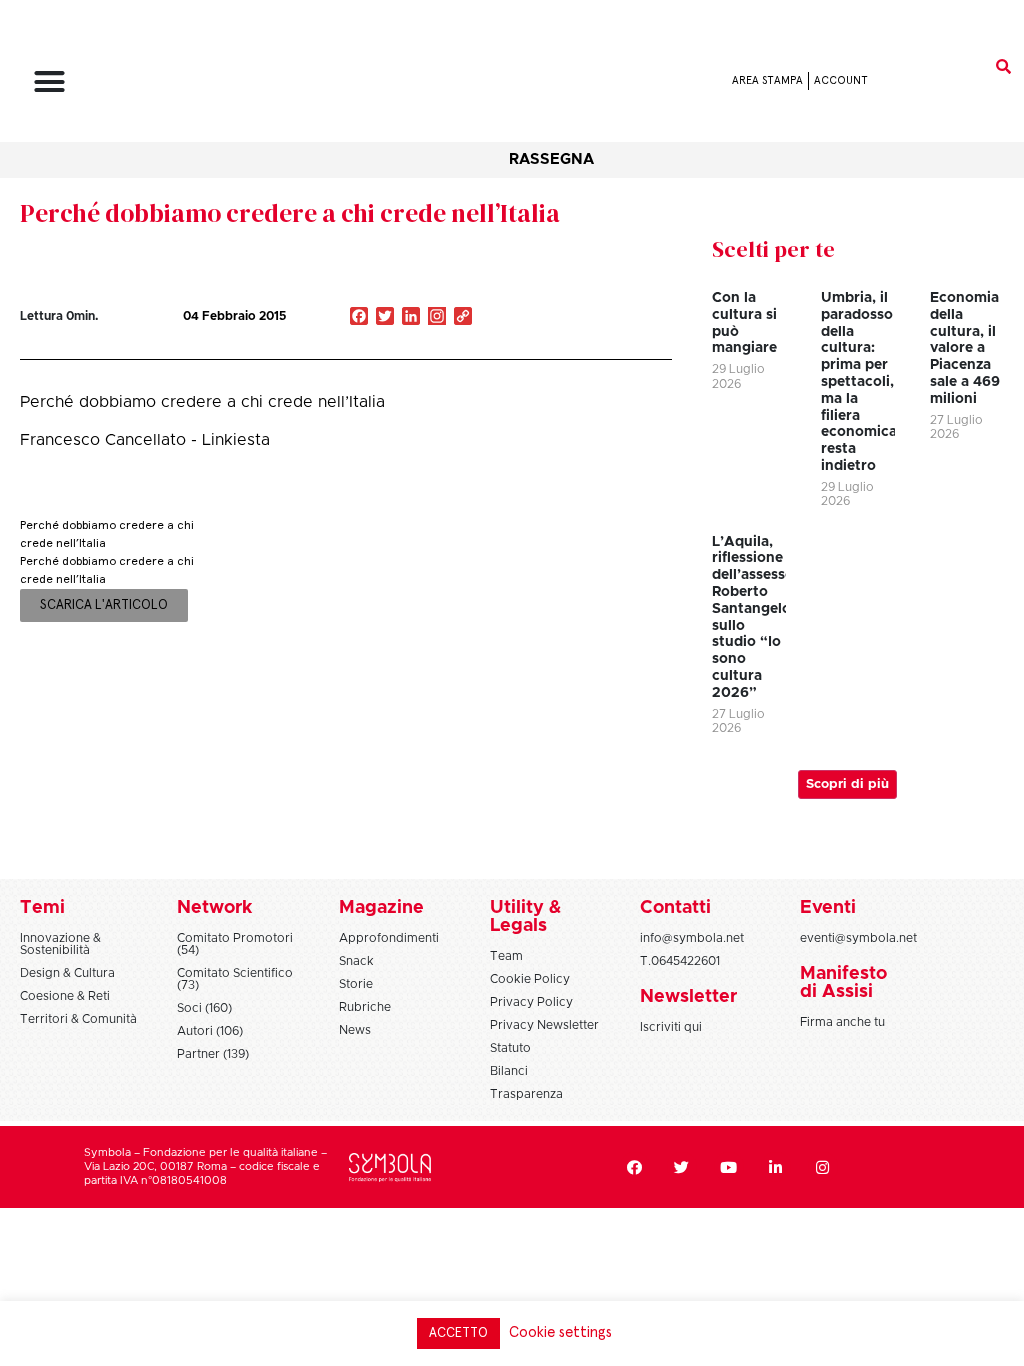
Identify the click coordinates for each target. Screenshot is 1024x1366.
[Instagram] (437, 318)
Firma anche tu (842, 1022)
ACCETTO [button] (458, 1333)
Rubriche (365, 1007)
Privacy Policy (531, 1002)
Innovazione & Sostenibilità (60, 944)
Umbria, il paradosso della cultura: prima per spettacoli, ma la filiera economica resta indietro (859, 382)
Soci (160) (204, 1008)
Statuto (510, 1048)
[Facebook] (635, 1167)
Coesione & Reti (65, 996)
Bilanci (509, 1071)
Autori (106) (210, 1031)
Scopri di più (847, 784)
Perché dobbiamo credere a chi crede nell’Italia (290, 213)
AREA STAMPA (767, 80)
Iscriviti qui (671, 1027)
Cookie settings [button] (560, 1332)
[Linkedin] (776, 1167)
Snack (356, 961)
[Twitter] (682, 1167)
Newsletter (688, 997)
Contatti (675, 908)
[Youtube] (729, 1167)
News (355, 1030)
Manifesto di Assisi (843, 983)
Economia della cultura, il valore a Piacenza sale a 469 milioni (965, 348)
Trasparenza (526, 1094)
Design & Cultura (67, 973)
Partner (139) (213, 1054)
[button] (50, 81)
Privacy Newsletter (544, 1025)
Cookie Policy (530, 979)
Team (506, 956)
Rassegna (551, 159)
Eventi (828, 908)
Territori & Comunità (78, 1019)
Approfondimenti (389, 938)
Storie (356, 984)
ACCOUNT (841, 80)
